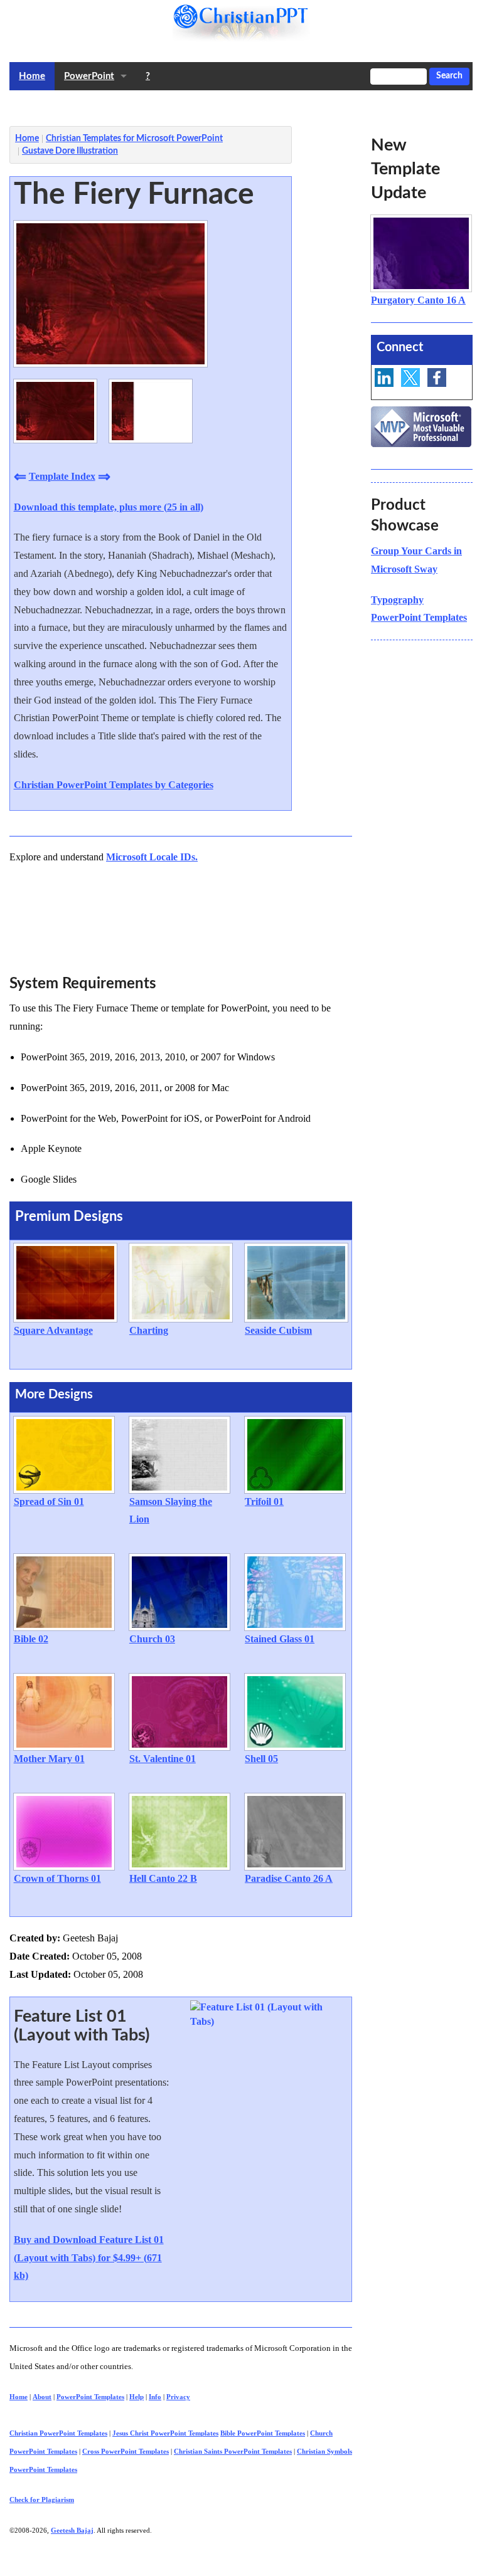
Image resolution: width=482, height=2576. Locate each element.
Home (32, 76)
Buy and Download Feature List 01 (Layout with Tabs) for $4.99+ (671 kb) (89, 2258)
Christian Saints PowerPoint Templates (233, 2451)
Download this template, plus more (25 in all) (109, 507)
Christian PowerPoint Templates (58, 2433)
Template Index (62, 476)
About (42, 2397)
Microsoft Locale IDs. (152, 857)
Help (137, 2397)
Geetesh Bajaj (72, 2530)
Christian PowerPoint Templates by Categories (114, 785)
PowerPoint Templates (90, 2397)
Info (155, 2397)
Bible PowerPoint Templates (263, 2433)
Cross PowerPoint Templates (126, 2451)
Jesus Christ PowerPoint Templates (165, 2433)
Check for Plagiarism (42, 2499)
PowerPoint (89, 76)
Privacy (178, 2397)
